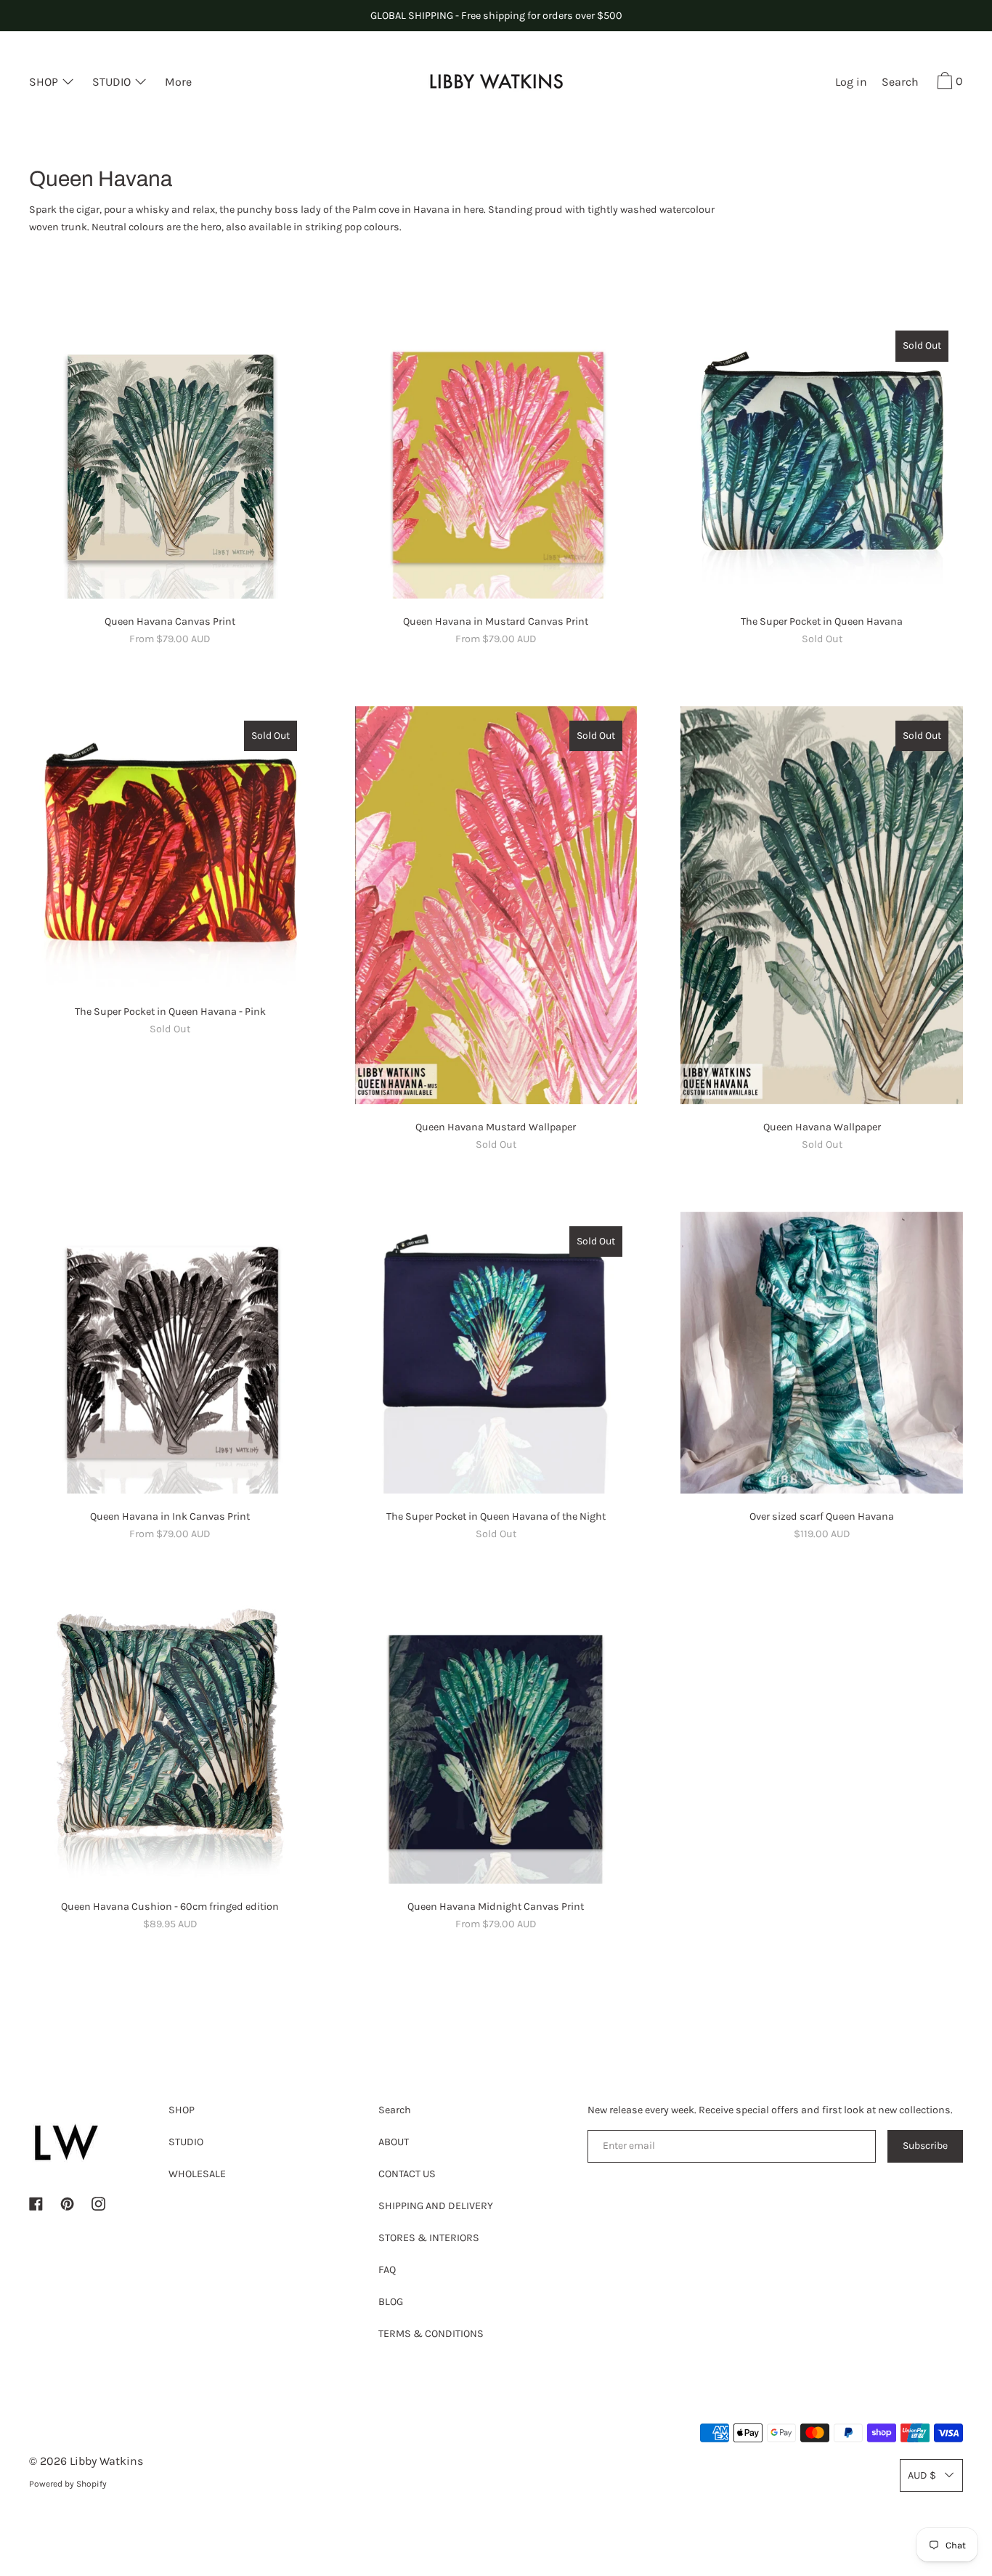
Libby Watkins (106, 2461)
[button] (900, 84)
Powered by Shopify (68, 2484)
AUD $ (922, 2475)
